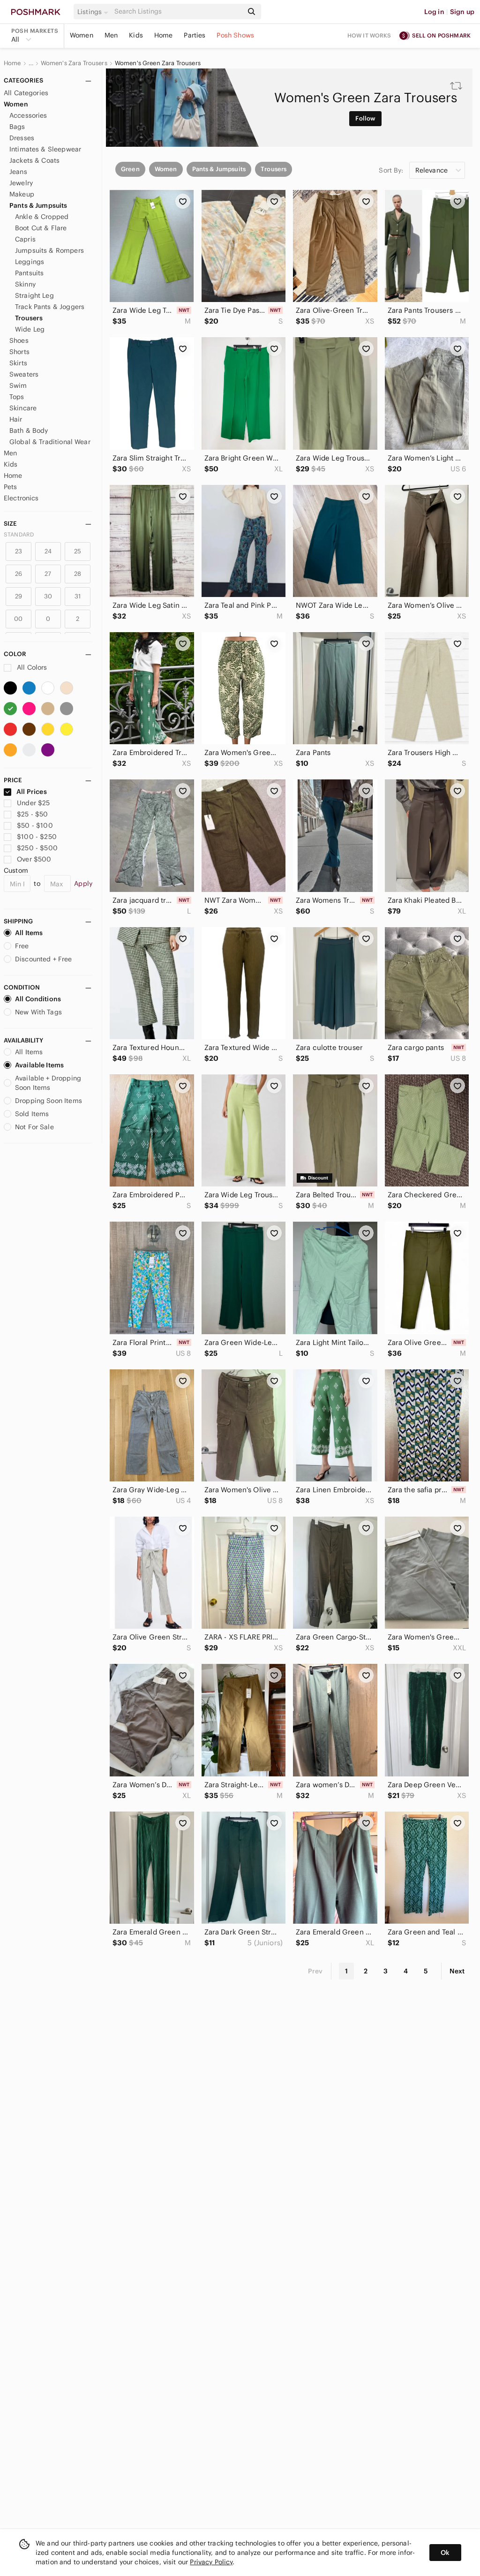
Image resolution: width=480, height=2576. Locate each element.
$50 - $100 (35, 825)
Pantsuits (29, 273)
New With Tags (38, 1012)
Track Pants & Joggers (50, 307)
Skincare (23, 408)
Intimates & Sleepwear (45, 149)
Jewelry (21, 183)
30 (48, 596)
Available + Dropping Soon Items (48, 1083)
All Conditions (38, 999)
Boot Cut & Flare (41, 228)
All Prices (32, 792)
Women (82, 35)
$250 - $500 (37, 848)
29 (19, 596)
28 (78, 574)
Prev (315, 1971)
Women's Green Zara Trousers (158, 63)
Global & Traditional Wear (50, 442)
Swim (18, 385)
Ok (445, 2553)
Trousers (29, 318)
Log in (434, 12)
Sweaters (24, 374)
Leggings (30, 262)
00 (18, 619)
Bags (17, 127)
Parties (195, 35)
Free (22, 946)
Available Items (39, 1065)
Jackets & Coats (34, 160)
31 (78, 596)
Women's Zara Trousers (74, 63)
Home (164, 35)
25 (78, 551)
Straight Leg (34, 295)
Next (457, 1971)
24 (48, 551)
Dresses (22, 138)
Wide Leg (30, 329)
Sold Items (32, 1114)
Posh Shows (235, 35)
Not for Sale (34, 1127)
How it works (369, 35)
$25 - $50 (32, 814)
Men (111, 35)
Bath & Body (29, 431)
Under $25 (33, 803)
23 (19, 551)
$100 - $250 (37, 837)
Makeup (22, 194)
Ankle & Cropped (42, 217)
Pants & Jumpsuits (38, 205)
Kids (136, 35)
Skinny (25, 284)
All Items (29, 933)
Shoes (19, 340)
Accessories (28, 115)
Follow (365, 118)
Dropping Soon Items (49, 1101)
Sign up (462, 12)
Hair (16, 419)
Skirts (18, 363)
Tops (17, 397)
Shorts (19, 352)
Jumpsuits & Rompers (49, 250)
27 (48, 574)
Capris (25, 239)
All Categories (26, 93)
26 (19, 574)
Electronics (21, 498)
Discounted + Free (44, 959)
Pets (11, 487)
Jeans (18, 172)
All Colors (31, 667)
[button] (94, 12)
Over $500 (34, 859)
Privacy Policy (211, 2562)
